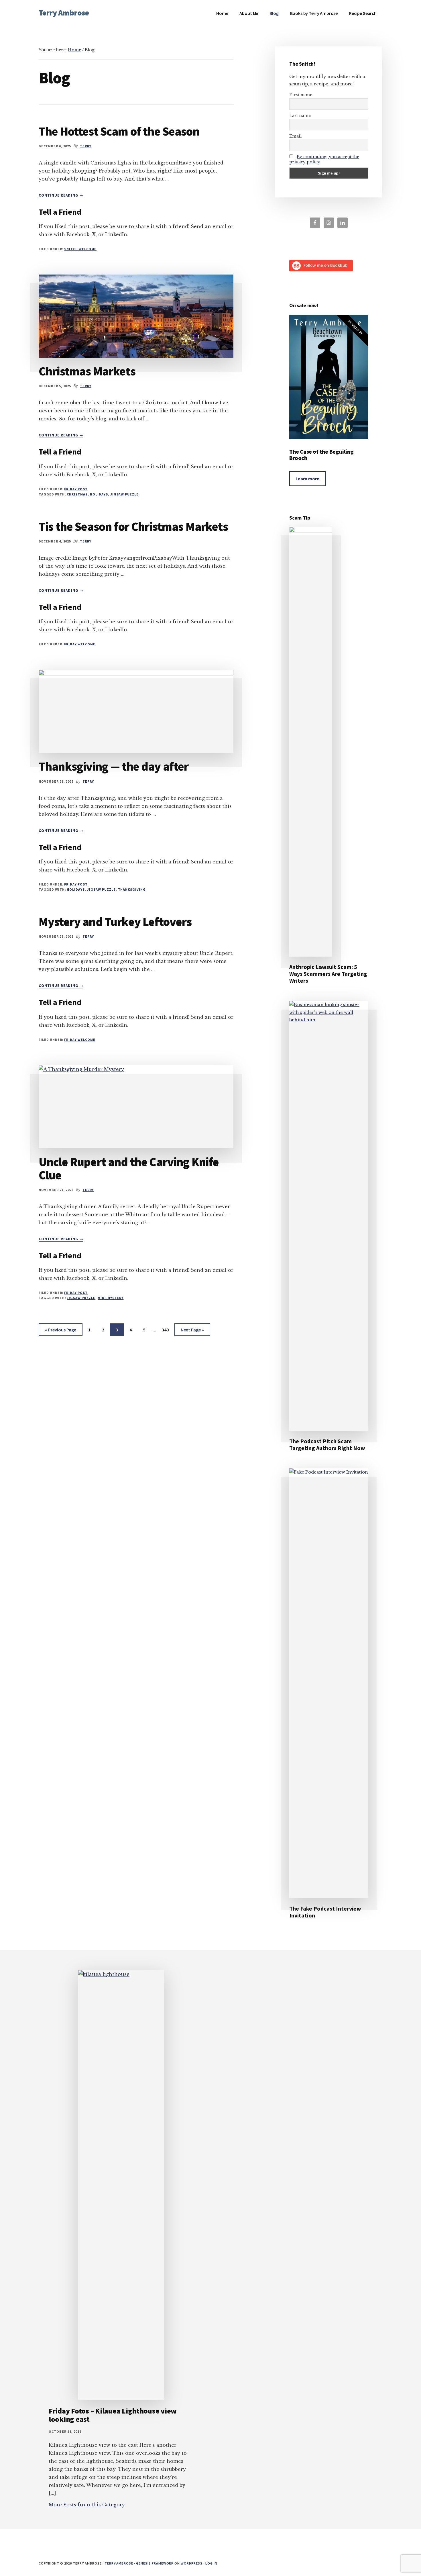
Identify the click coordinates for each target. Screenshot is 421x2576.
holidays (99, 494)
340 (166, 1330)
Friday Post (76, 489)
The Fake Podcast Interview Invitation (325, 1912)
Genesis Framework (155, 2563)
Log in (211, 2563)
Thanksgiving (132, 889)
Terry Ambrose (64, 13)
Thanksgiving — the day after (114, 766)
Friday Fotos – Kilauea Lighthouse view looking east (113, 2415)
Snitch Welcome (80, 249)
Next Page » (192, 1331)
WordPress (192, 2563)
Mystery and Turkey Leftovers (115, 922)
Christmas (77, 494)
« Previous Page (61, 1331)
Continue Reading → (61, 195)
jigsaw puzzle (124, 494)
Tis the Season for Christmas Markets (133, 526)
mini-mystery (111, 1298)
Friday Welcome (80, 644)
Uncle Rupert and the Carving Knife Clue (129, 1168)
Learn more (307, 479)
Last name (300, 115)
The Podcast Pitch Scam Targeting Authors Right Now (327, 1444)
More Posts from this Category (87, 2505)
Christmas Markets (87, 371)
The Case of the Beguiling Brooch (321, 455)
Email (295, 136)
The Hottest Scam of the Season (119, 131)
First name (301, 95)
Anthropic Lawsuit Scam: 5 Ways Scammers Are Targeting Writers (328, 974)
